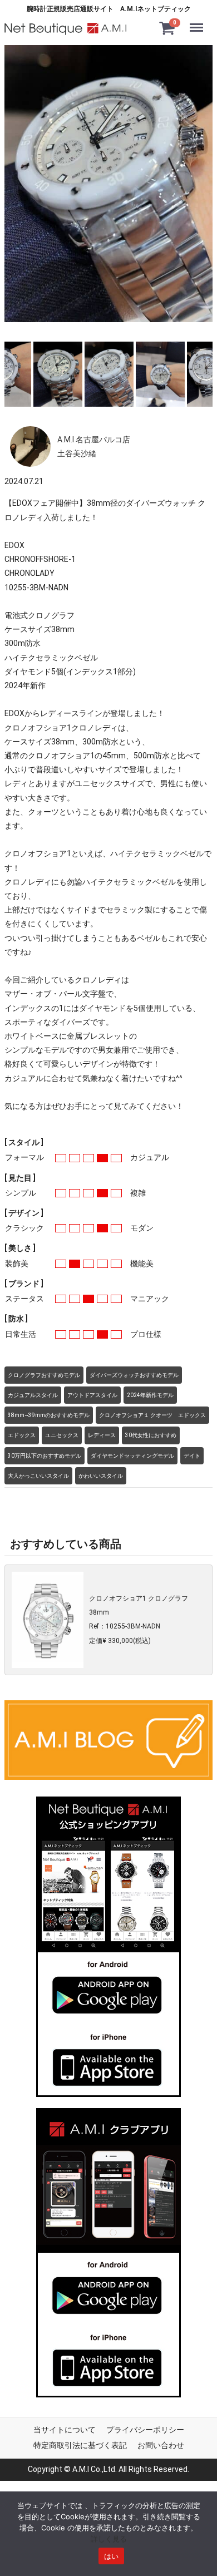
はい (112, 2556)
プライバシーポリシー (145, 2430)
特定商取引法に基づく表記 (80, 2445)
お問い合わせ (161, 2445)
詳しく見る (109, 2539)
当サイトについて (65, 2430)
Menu (199, 21)
